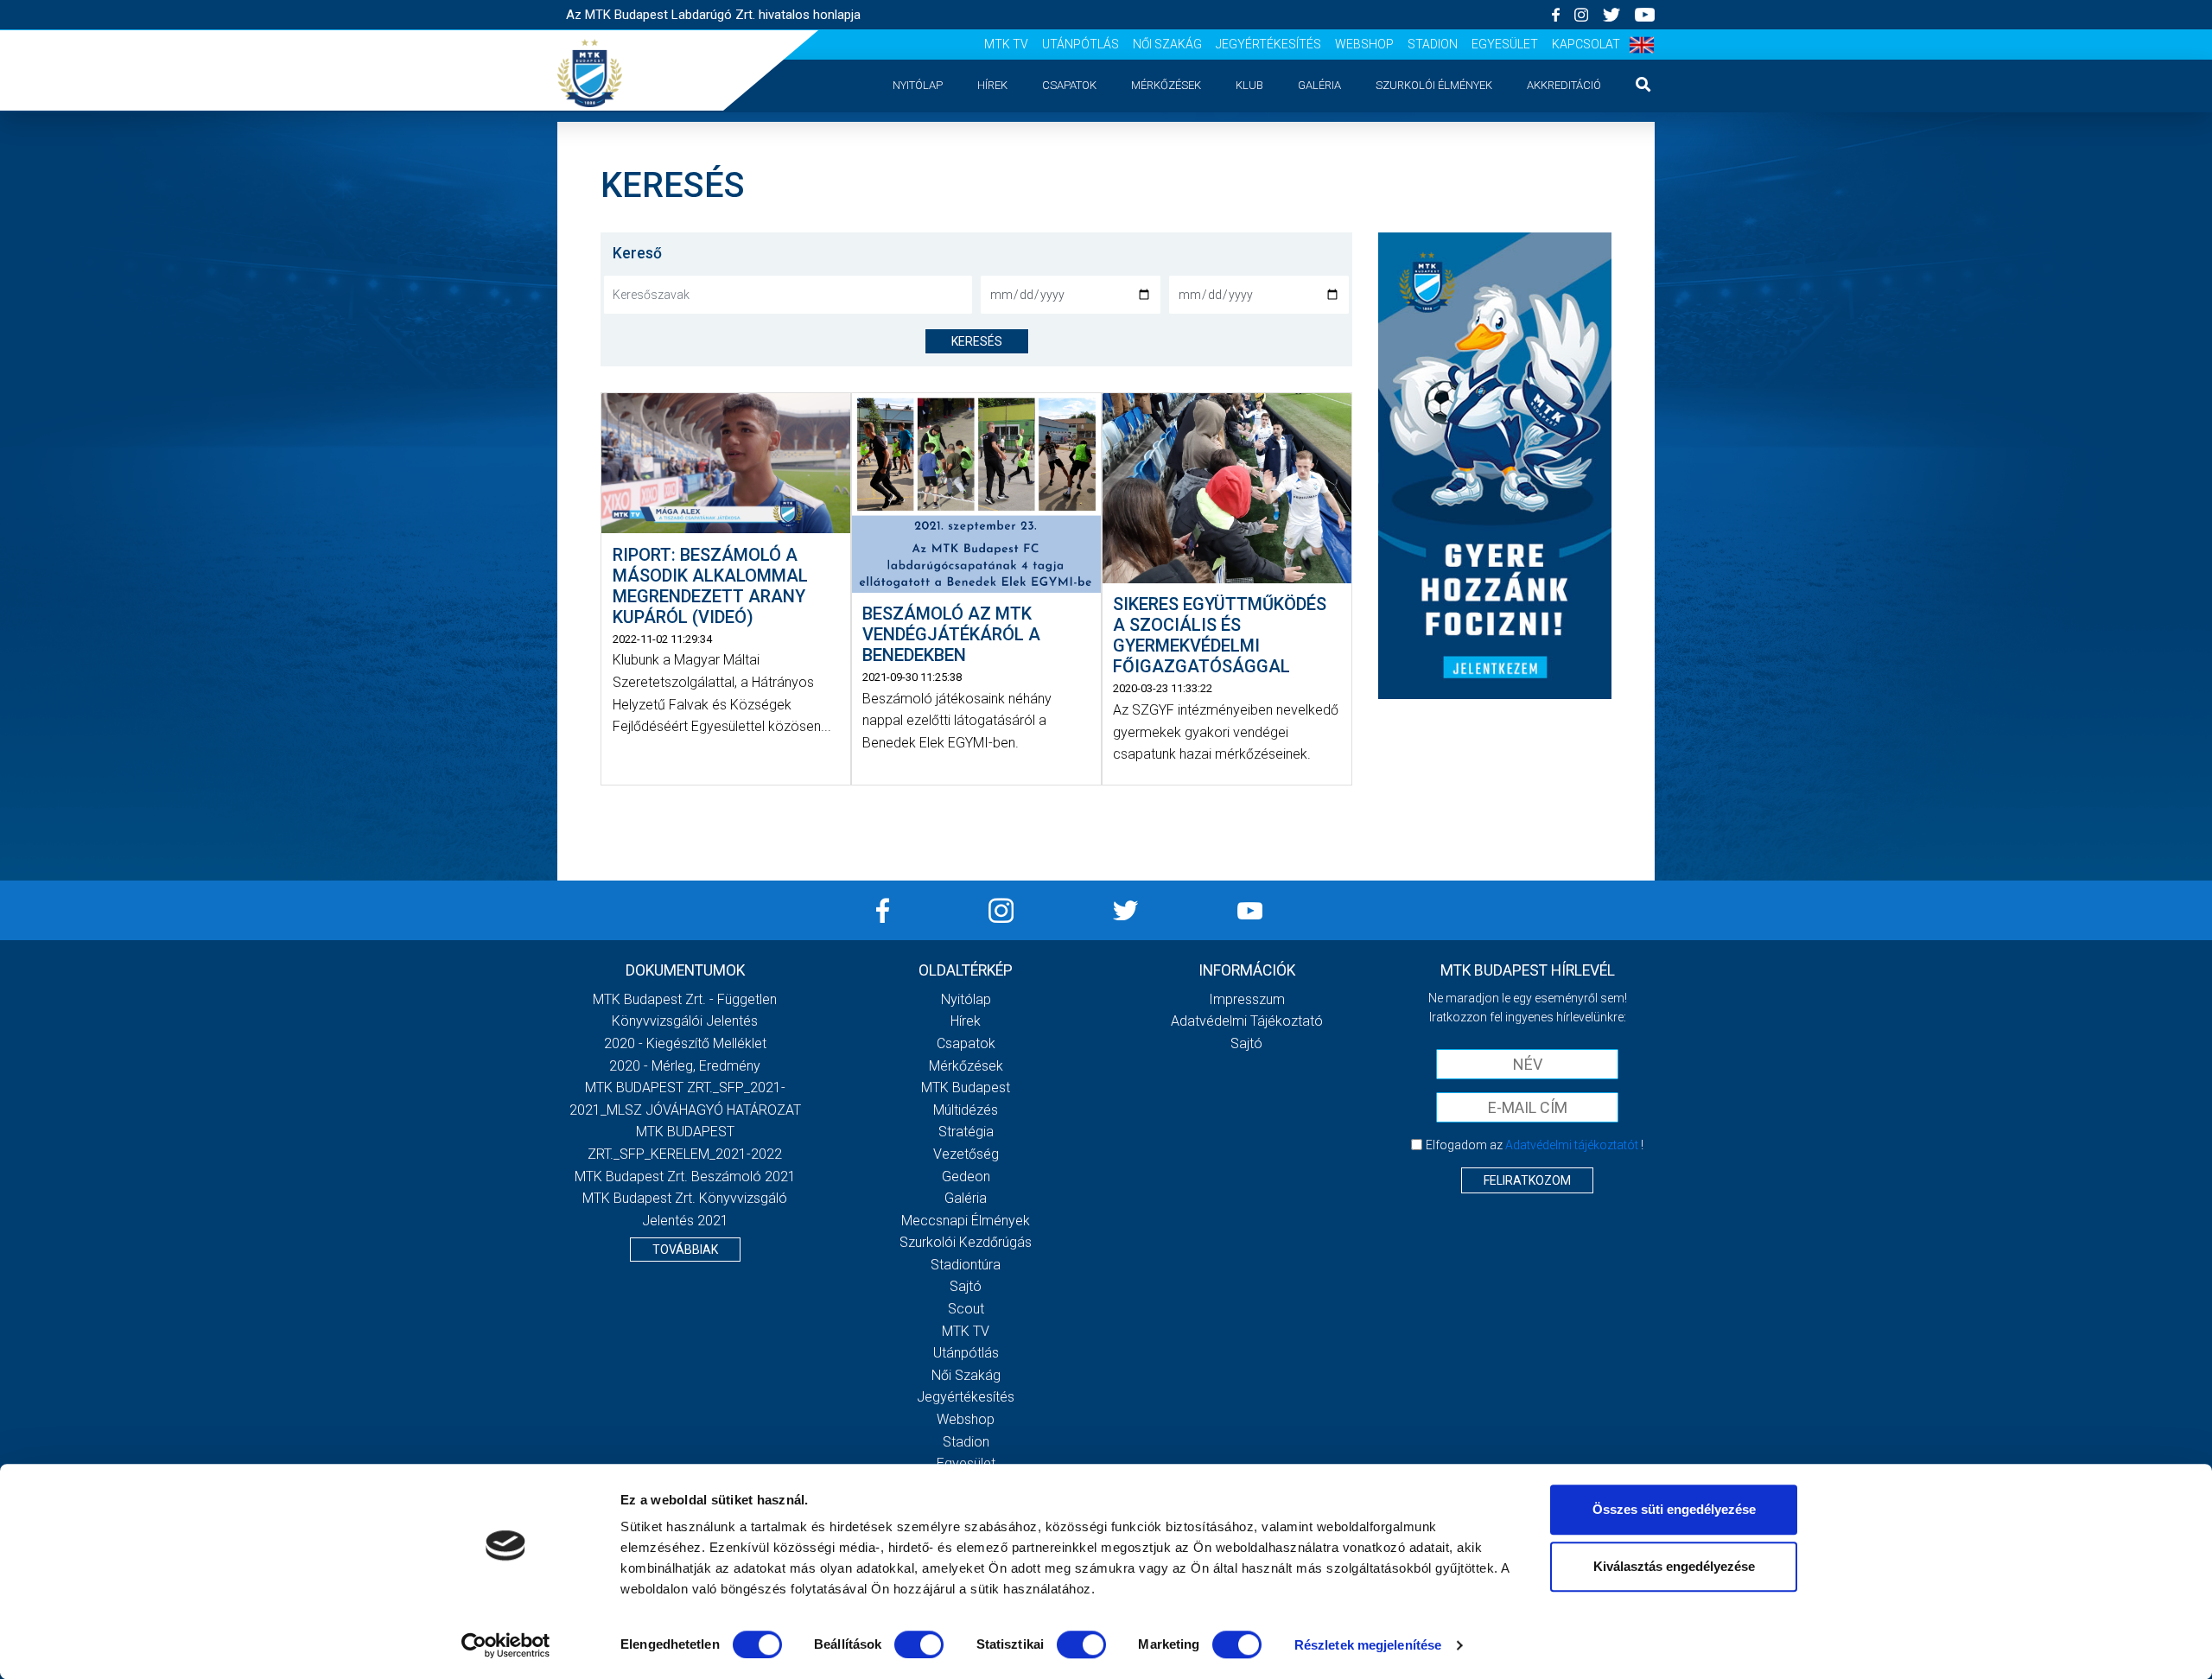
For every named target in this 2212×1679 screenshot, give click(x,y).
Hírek (992, 85)
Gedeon (966, 1177)
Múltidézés (966, 1110)
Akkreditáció (1564, 85)
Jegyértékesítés (1268, 44)
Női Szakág (1167, 44)
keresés (977, 341)
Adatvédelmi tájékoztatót (1572, 1145)
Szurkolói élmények (1434, 85)
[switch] (919, 1644)
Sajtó (966, 1286)
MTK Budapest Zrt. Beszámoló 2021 (685, 1177)
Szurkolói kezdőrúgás (966, 1242)
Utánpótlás (1081, 44)
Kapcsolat (1586, 44)
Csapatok (1069, 85)
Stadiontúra (966, 1265)
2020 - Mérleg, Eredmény (685, 1066)
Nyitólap (918, 85)
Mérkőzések (1166, 85)
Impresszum (1247, 999)
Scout (966, 1309)
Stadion (1433, 44)
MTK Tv (1006, 44)
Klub (1249, 85)
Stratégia (966, 1132)
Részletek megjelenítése (1368, 1645)
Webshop (1364, 44)
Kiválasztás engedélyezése (1674, 1566)
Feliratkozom (1527, 1180)
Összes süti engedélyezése (1674, 1509)
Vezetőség (966, 1154)
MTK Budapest (966, 1088)
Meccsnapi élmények (966, 1221)
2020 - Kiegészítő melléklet (685, 1043)
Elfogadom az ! (1535, 1145)
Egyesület (1505, 44)
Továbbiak (685, 1250)
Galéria (1319, 85)
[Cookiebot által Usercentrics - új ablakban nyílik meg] (506, 1645)
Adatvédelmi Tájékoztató (1247, 1021)
